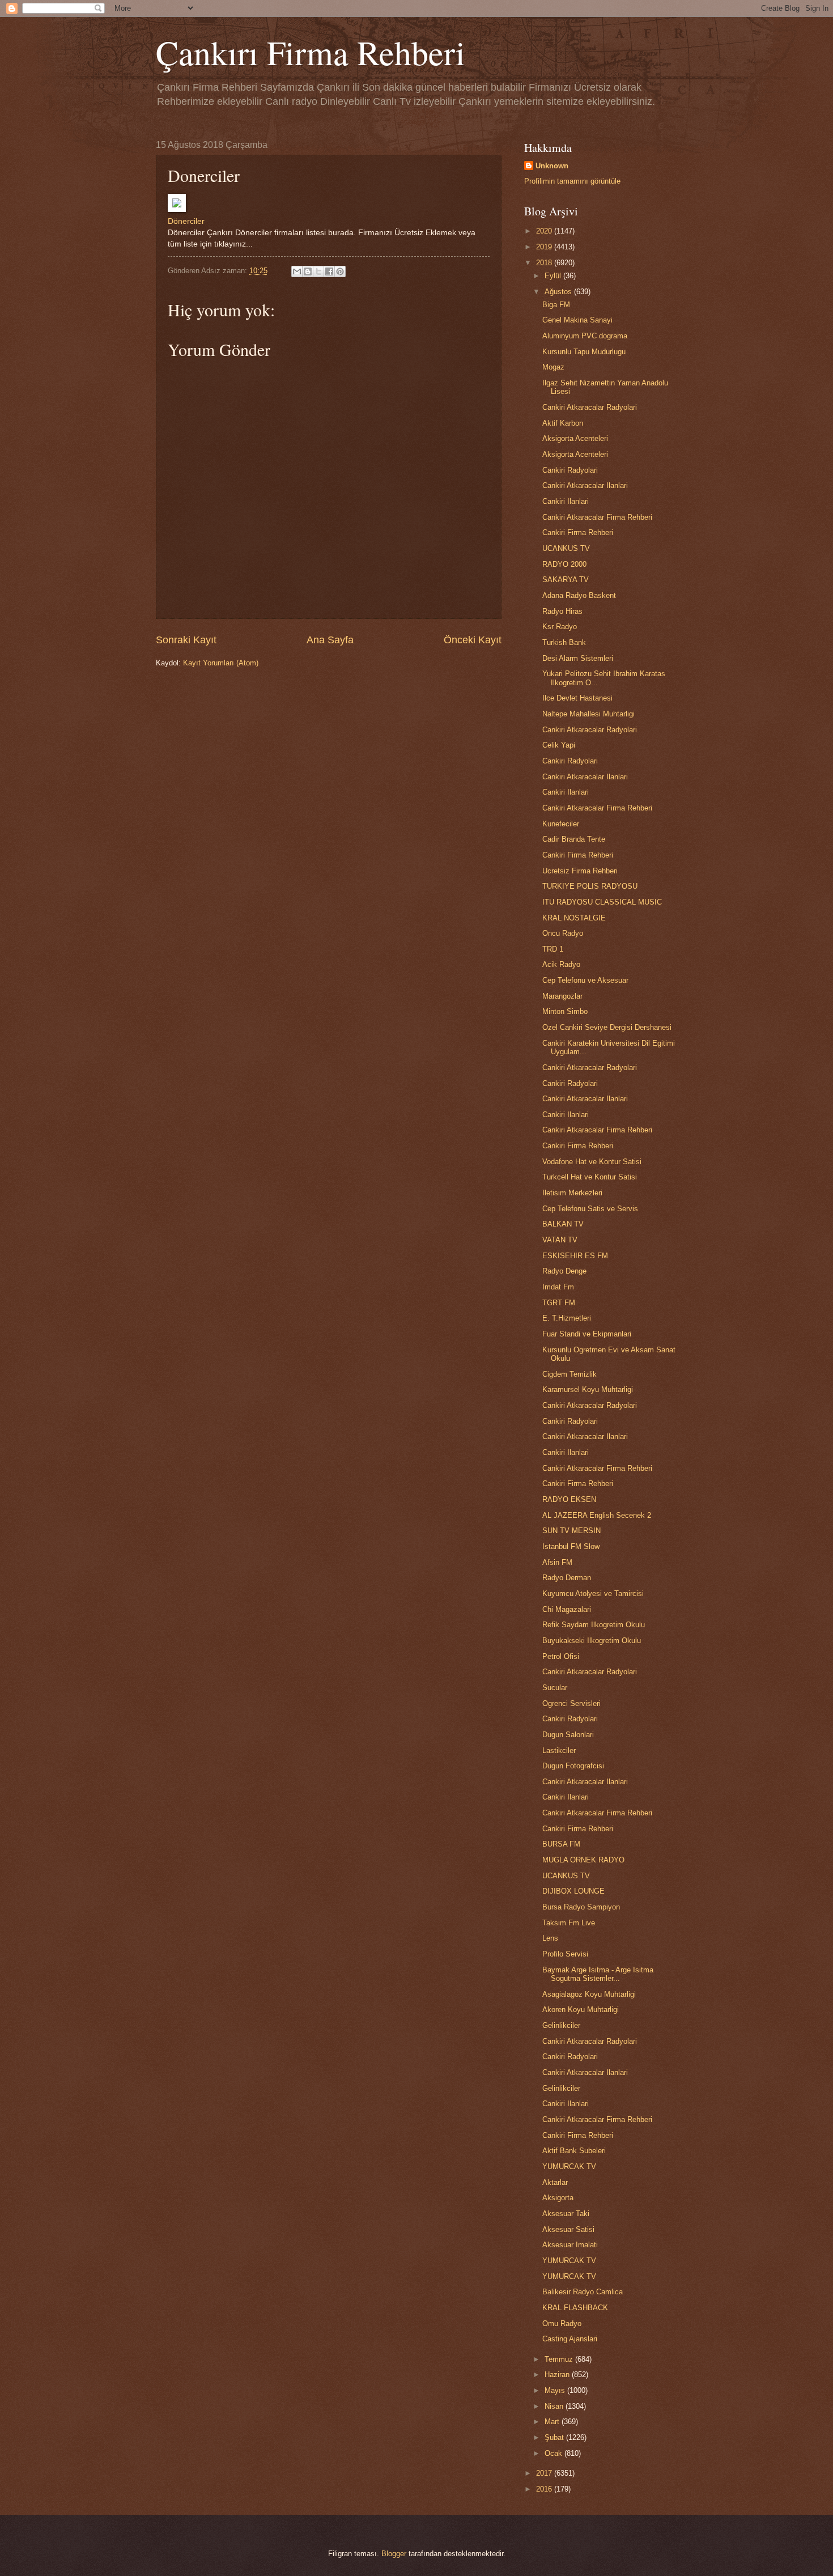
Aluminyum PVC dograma (585, 336)
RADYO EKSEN (569, 1499)
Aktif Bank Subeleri (574, 2151)
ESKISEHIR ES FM (575, 1256)
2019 (545, 247)
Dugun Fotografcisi (573, 1766)
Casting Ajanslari (570, 2339)
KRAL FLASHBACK (575, 2308)
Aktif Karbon (563, 423)
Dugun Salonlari (568, 1735)
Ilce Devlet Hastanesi (577, 698)
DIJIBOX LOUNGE (573, 1891)
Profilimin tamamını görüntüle (572, 181)
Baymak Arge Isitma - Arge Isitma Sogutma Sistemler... (598, 1974)
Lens (550, 1938)
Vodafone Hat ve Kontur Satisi (592, 1162)
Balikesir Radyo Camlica (583, 2292)
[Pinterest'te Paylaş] (340, 271)
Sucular (555, 1688)
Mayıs (556, 2390)
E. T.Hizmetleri (567, 1318)
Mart (553, 2422)
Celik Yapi (559, 745)
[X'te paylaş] (318, 271)
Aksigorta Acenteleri (575, 438)
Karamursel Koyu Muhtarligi (588, 1389)
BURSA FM (561, 1844)
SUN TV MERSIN (571, 1531)
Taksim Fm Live (569, 1923)
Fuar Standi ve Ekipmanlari (587, 1334)
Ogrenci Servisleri (571, 1703)
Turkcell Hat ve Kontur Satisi (590, 1177)
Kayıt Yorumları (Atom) (221, 663)
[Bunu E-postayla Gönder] (297, 271)
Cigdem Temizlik (569, 1374)
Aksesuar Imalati (570, 2245)
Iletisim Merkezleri (572, 1193)
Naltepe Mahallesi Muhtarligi (588, 714)
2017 (545, 2473)
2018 (545, 263)
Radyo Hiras (562, 611)
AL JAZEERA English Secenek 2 (597, 1515)
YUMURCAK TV (569, 2167)
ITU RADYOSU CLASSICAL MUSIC (602, 902)
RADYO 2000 (564, 564)
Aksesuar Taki (566, 2214)
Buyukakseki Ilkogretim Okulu (592, 1641)
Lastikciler (559, 1750)
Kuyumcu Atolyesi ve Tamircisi (593, 1593)
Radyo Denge (564, 1271)
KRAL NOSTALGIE (574, 918)
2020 (545, 231)
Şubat (555, 2437)
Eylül (554, 276)
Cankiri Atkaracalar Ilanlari (585, 485)
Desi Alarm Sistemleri (578, 658)
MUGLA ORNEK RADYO (583, 1860)
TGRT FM (559, 1303)
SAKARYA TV (566, 580)
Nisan (555, 2406)
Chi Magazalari (567, 1609)
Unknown (552, 166)
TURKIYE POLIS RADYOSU (590, 886)
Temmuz (560, 2359)
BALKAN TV (563, 1224)
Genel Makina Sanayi (577, 320)
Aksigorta (558, 2198)
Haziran (558, 2375)
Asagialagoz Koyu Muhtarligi (589, 1994)
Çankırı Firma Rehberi (311, 52)
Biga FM (556, 305)
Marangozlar (562, 996)
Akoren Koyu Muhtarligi (581, 2010)
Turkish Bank (564, 642)
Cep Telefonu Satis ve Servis (590, 1209)
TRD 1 (553, 949)
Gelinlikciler (561, 2025)
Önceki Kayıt (473, 640)
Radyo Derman (567, 1578)
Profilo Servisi (565, 1954)
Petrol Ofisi (561, 1656)
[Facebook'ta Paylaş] (329, 271)
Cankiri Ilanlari (566, 501)
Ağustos (559, 292)
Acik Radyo (561, 964)
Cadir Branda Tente (574, 839)
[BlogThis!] (308, 271)
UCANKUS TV (566, 548)
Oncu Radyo (563, 933)
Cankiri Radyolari (570, 470)
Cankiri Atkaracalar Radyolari (590, 407)
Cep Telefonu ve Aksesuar (585, 980)
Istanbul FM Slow (571, 1546)
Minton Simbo (565, 1011)
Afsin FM (557, 1562)
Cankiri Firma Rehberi (578, 532)
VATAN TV (560, 1240)
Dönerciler (186, 221)
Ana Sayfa (330, 640)
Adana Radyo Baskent (579, 595)
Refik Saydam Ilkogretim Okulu (594, 1625)
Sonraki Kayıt (186, 640)
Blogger (394, 2554)
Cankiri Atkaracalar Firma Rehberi (597, 517)
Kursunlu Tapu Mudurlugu (584, 352)
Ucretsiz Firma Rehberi (580, 871)
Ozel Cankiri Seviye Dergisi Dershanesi (607, 1027)
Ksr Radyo (560, 627)
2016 (545, 2489)
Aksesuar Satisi (568, 2229)
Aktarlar (555, 2182)
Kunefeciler (561, 824)
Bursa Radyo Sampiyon (581, 1907)
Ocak (554, 2453)
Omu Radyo (562, 2324)
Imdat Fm (558, 1287)
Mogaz (553, 367)
